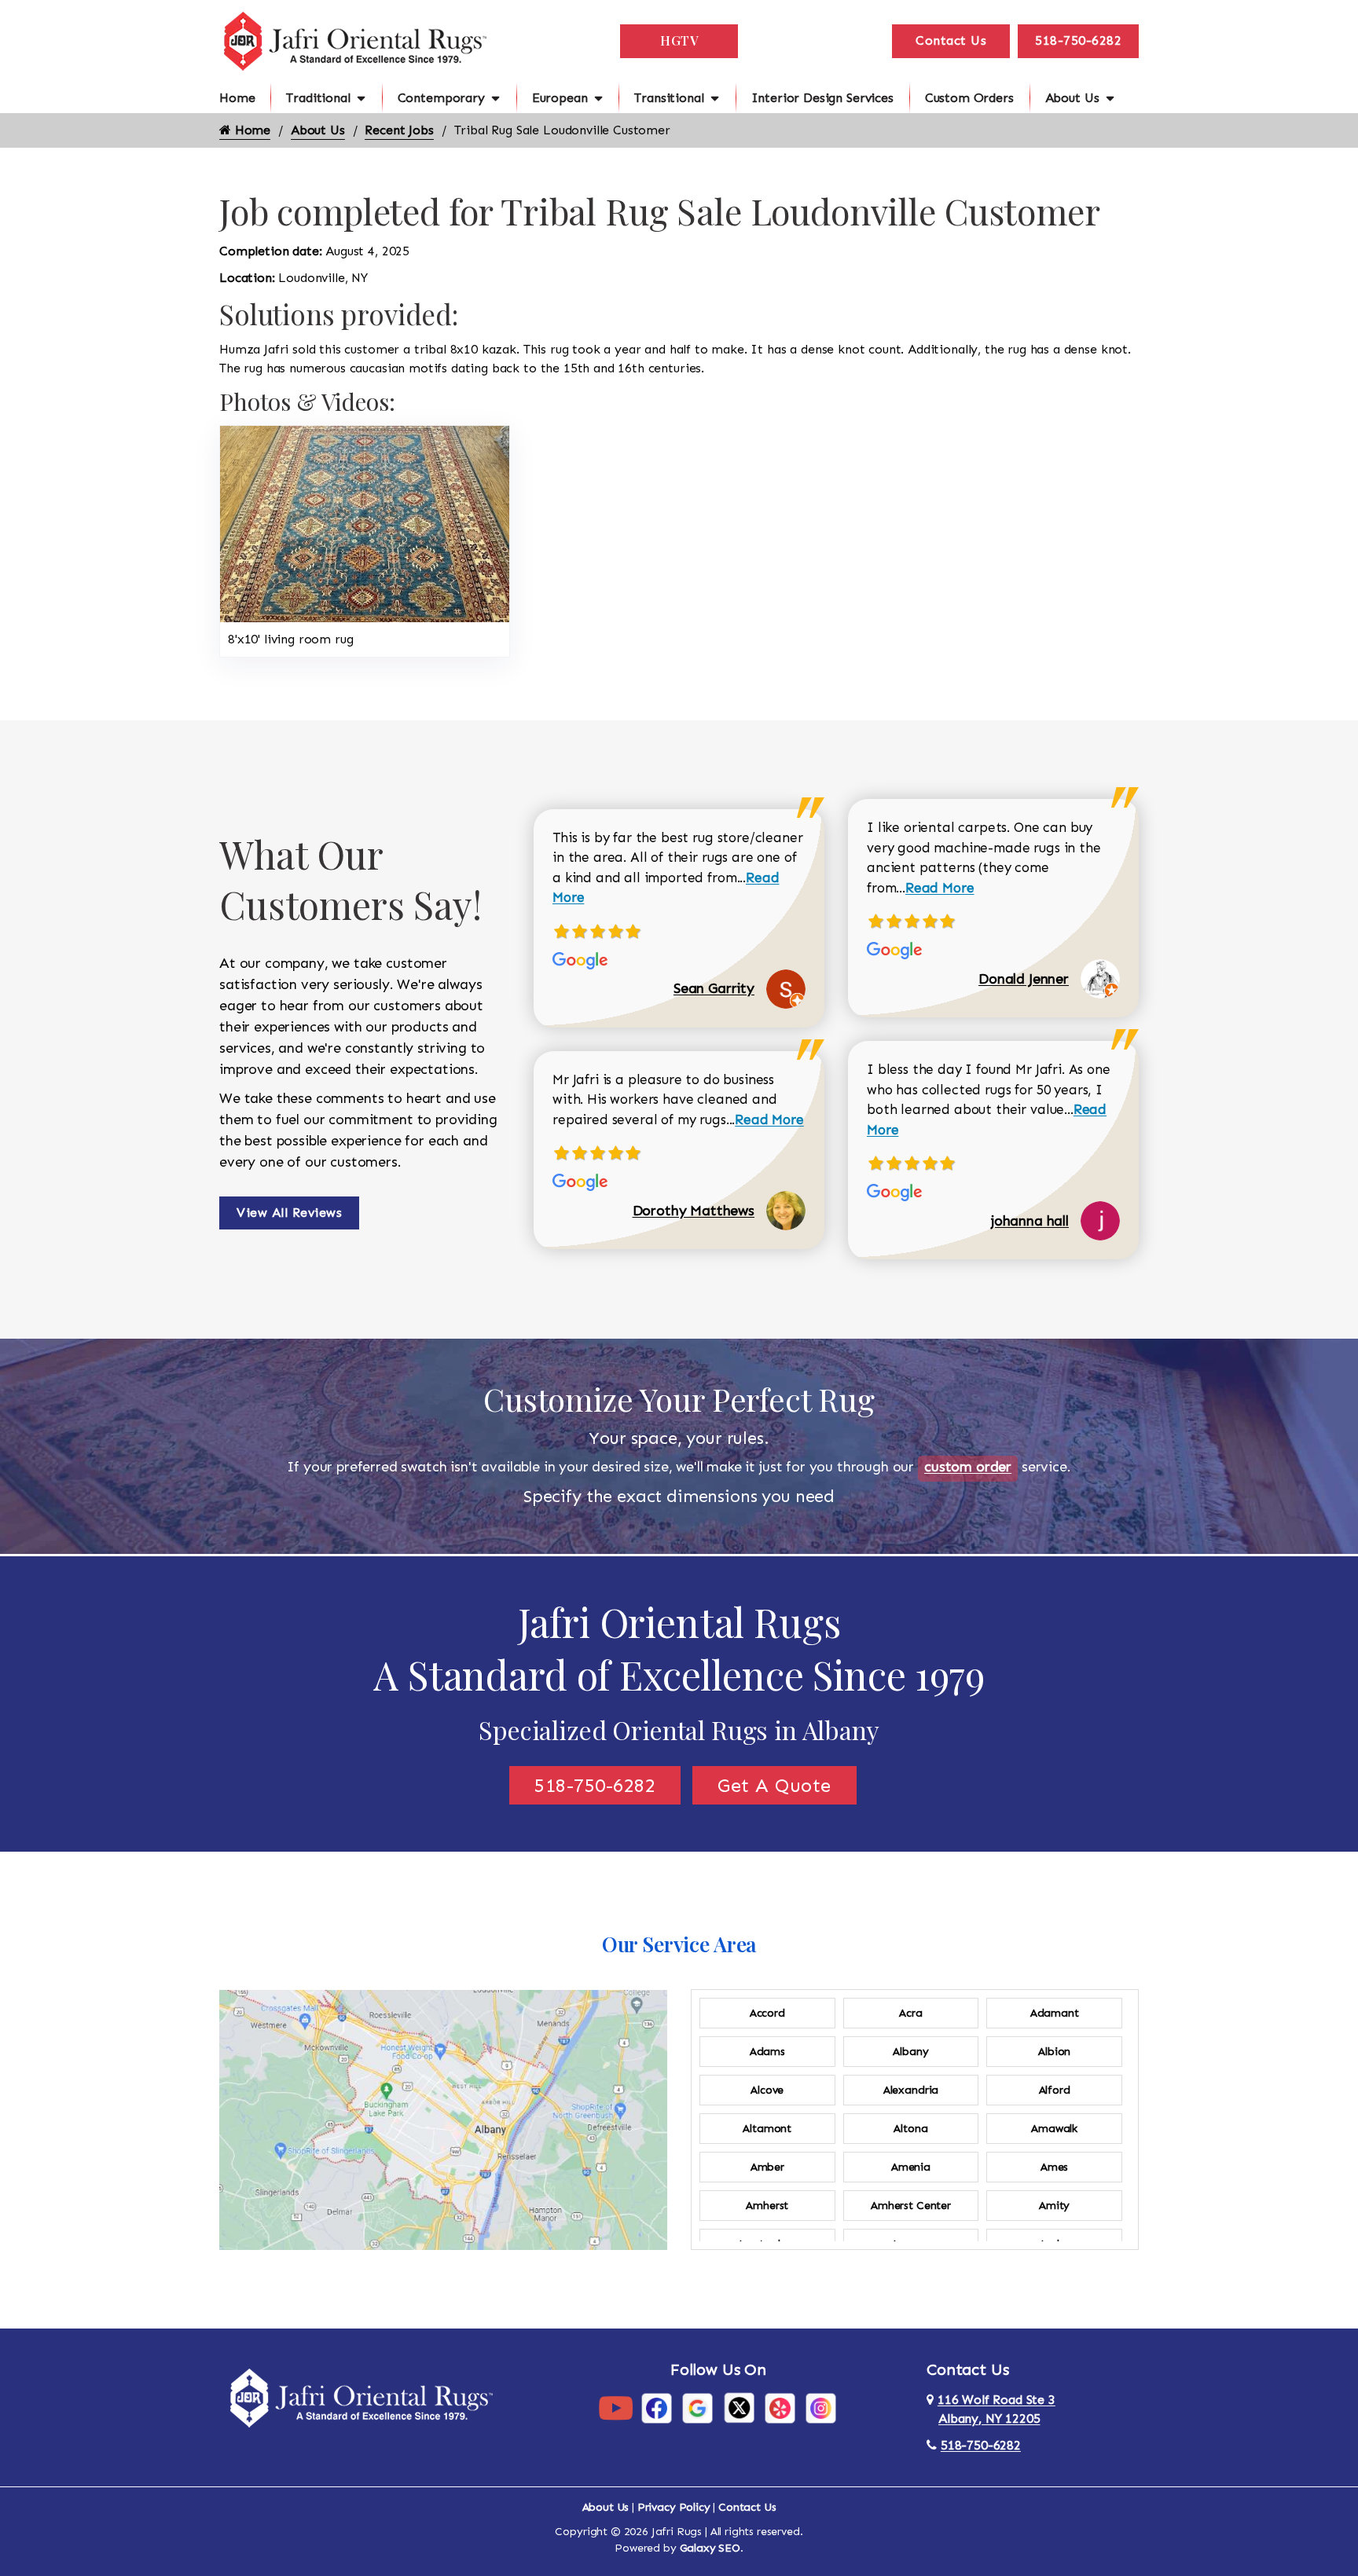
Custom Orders (969, 98)
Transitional (669, 98)
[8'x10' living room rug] (365, 523)
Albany (910, 2052)
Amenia (911, 2167)
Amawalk (1054, 2129)
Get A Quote (774, 1785)
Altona (910, 2129)
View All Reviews (289, 1213)
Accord (767, 2013)
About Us (1072, 98)
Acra (910, 2013)
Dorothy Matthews (694, 1211)
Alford (1055, 2090)
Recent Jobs (399, 130)
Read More (769, 1119)
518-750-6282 (1078, 40)
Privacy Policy (674, 2507)
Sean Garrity (714, 988)
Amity (1054, 2206)
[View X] (739, 2407)
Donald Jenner (1024, 979)
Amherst (767, 2206)
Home (237, 98)
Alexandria (911, 2090)
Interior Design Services (822, 98)
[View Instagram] (821, 2407)
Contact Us (951, 40)
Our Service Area (679, 1944)
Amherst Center (911, 2206)
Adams (767, 2052)
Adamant (1055, 2013)
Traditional (318, 98)
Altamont (767, 2129)
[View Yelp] (780, 2407)
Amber (767, 2167)
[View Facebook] (657, 2407)
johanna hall (1030, 1221)
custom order (968, 1467)
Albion (1054, 2052)
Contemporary (441, 98)
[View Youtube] (616, 2407)
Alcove (767, 2090)
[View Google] (697, 2407)
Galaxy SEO (710, 2548)
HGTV (679, 40)
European (560, 98)
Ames (1054, 2167)
